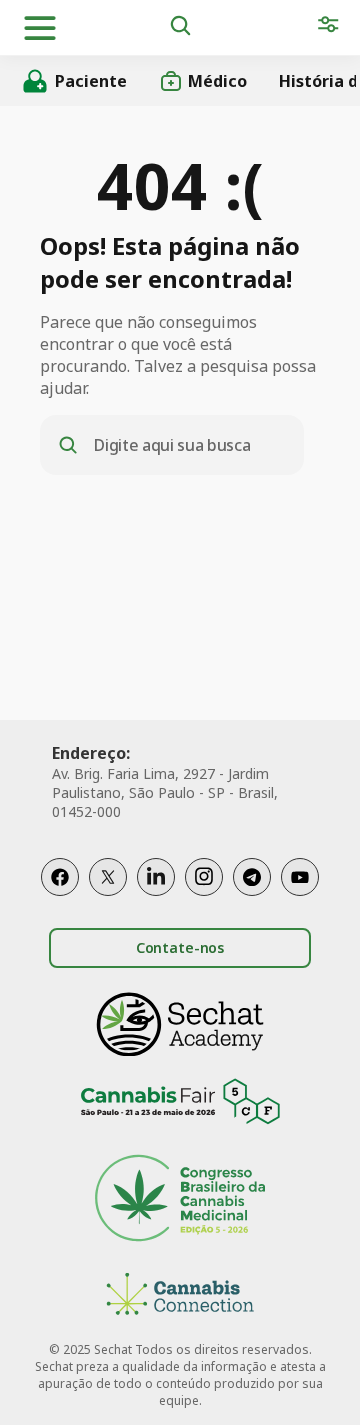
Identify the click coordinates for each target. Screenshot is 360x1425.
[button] (40, 28)
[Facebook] (60, 877)
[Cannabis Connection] (180, 1296)
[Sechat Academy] (180, 1024)
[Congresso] (180, 1200)
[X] (108, 877)
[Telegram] (252, 877)
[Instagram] (204, 877)
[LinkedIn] (156, 877)
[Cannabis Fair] (180, 1104)
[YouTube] (300, 877)
